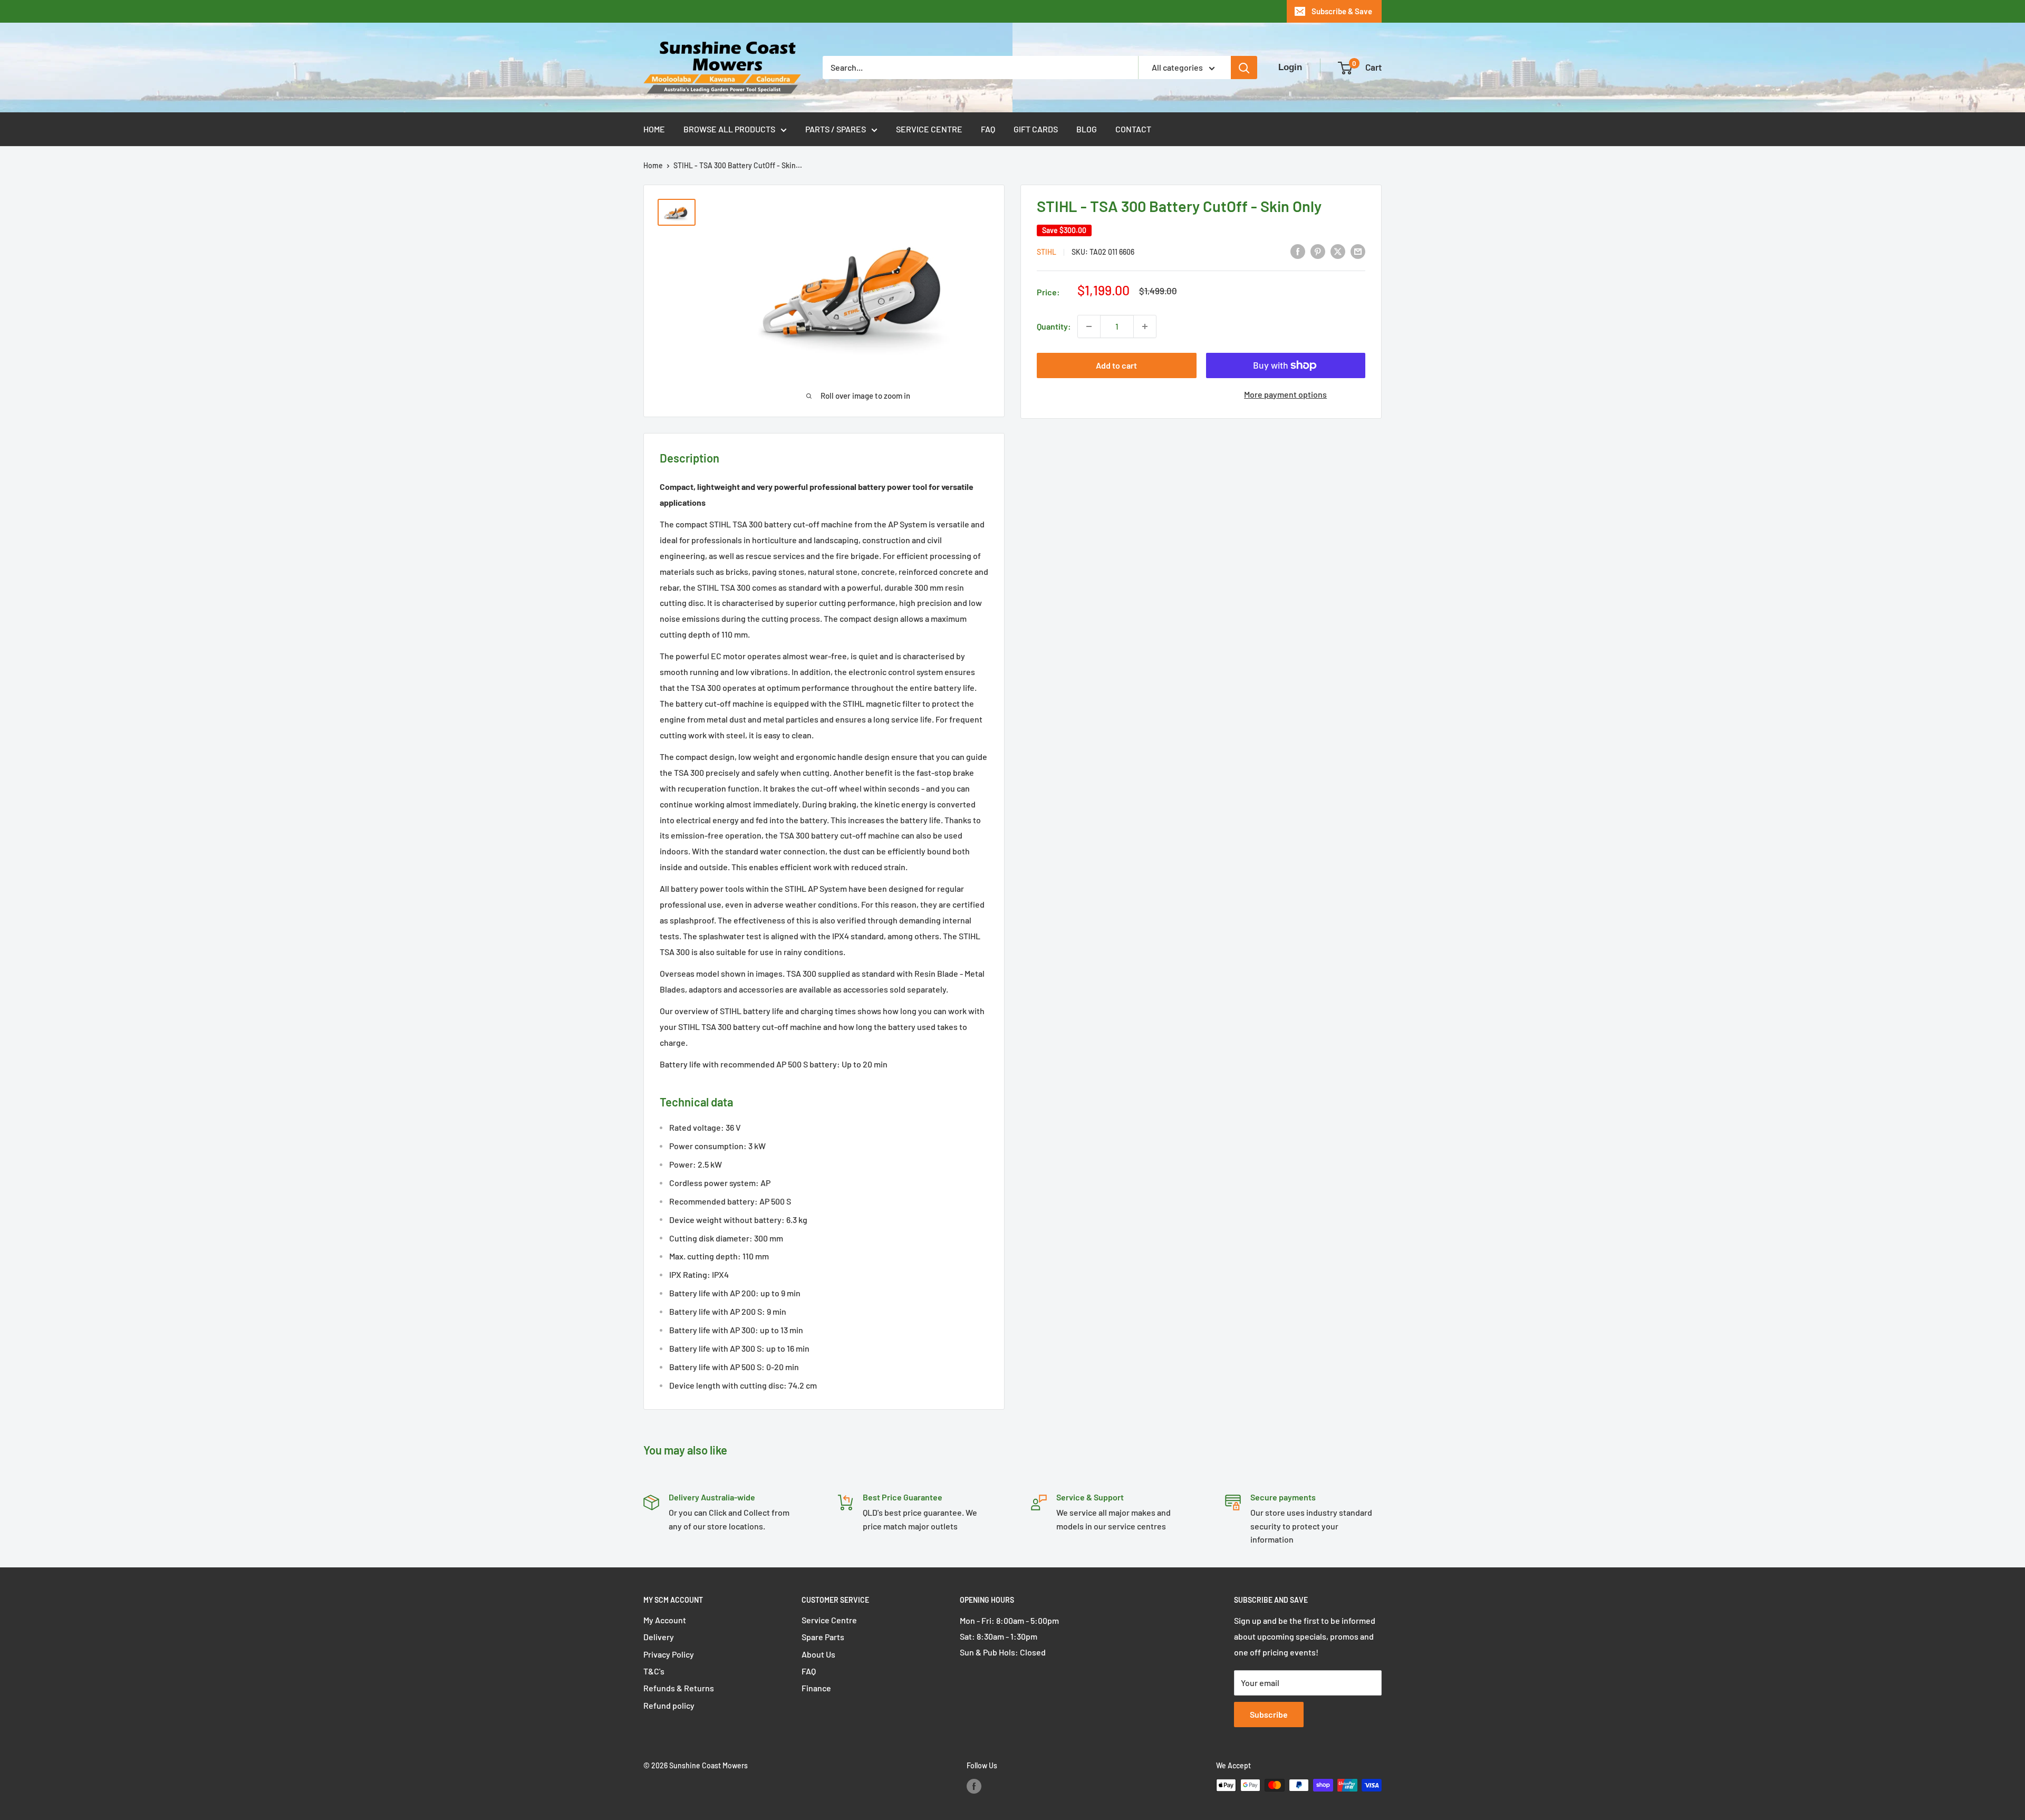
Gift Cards (1036, 129)
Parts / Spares (836, 129)
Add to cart (1116, 365)
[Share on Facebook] (1298, 251)
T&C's (654, 1671)
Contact (1133, 129)
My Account (665, 1620)
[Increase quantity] (1145, 326)
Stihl (1047, 252)
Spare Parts (823, 1637)
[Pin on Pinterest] (1318, 251)
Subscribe (1269, 1714)
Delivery (659, 1637)
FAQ (988, 129)
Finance (816, 1688)
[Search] (1244, 68)
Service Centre (929, 129)
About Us (818, 1654)
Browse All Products (729, 129)
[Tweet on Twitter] (1338, 251)
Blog (1087, 129)
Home (654, 129)
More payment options (1285, 394)
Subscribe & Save (1342, 11)
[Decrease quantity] (1089, 326)
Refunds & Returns (679, 1688)
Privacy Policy (669, 1654)
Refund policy (669, 1705)
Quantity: (1054, 326)
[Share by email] (1358, 251)
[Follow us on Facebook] (974, 1786)
